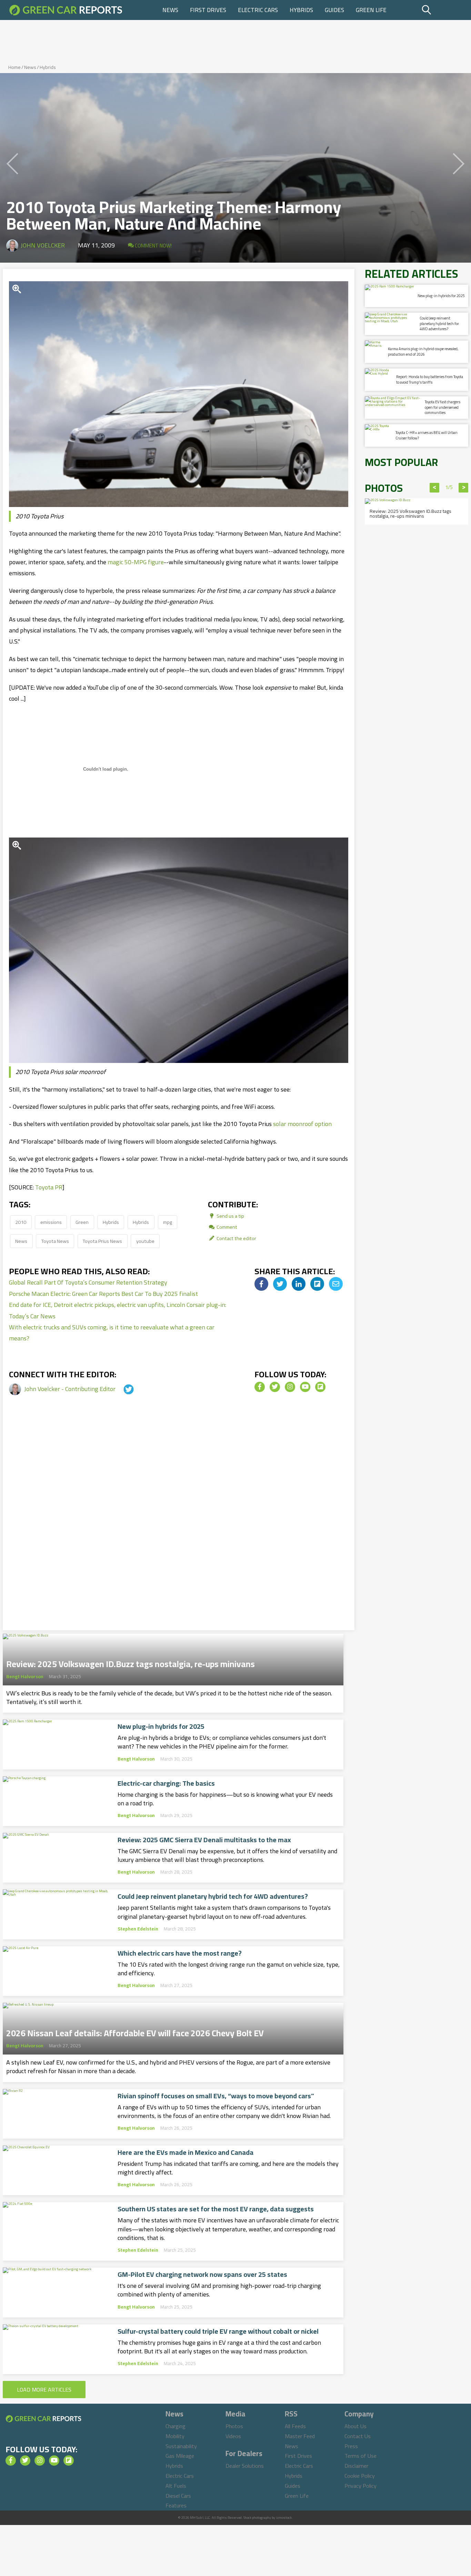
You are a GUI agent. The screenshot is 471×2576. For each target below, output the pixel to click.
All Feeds (295, 2426)
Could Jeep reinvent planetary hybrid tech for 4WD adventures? (213, 1896)
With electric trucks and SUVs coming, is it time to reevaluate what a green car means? (112, 1333)
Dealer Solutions (245, 2466)
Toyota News (55, 1241)
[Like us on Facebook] (260, 1387)
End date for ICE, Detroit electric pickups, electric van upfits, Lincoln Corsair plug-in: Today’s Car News (118, 1310)
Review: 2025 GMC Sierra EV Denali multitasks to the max (204, 1840)
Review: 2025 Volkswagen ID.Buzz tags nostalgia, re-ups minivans (131, 1662)
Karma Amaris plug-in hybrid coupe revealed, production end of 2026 (423, 351)
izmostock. (284, 2518)
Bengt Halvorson (25, 1676)
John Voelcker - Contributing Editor (71, 1389)
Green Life (371, 10)
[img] (261, 1284)
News (170, 10)
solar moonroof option (302, 1124)
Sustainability (181, 2446)
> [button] (464, 488)
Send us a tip (230, 1216)
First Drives (208, 10)
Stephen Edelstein (138, 1929)
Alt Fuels (176, 2486)
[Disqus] (179, 1523)
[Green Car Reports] (66, 10)
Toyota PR (49, 1187)
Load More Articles (44, 2390)
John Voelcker (43, 245)
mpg (168, 1222)
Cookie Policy (360, 2476)
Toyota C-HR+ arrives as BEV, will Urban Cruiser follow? (427, 435)
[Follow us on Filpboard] (320, 1387)
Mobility (175, 2436)
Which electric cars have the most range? (180, 1953)
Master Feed (300, 2436)
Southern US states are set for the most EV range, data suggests (216, 2209)
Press (351, 2446)
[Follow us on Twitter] (275, 1387)
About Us (355, 2426)
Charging (176, 2426)
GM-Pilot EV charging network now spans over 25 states (202, 2274)
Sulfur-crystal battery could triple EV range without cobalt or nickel (218, 2331)
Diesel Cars (178, 2496)
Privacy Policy (360, 2486)
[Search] (444, 10)
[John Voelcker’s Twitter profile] (122, 1389)
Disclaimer (356, 2466)
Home (14, 67)
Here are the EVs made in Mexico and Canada (186, 2152)
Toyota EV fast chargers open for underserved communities (443, 407)
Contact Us (358, 2436)
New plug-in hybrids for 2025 (161, 1726)
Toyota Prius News (102, 1241)
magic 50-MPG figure (136, 562)
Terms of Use (360, 2456)
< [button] (435, 488)
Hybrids (301, 10)
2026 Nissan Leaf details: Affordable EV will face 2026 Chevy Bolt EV (135, 2031)
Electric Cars (258, 10)
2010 (21, 1222)
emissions (51, 1222)
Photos (234, 2426)
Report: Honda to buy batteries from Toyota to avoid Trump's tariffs (430, 379)
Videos (233, 2436)
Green (82, 1222)
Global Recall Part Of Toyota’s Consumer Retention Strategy (88, 1282)
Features (176, 2505)
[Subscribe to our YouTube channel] (305, 1387)
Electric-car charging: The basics (166, 1783)
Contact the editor (236, 1238)
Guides (334, 10)
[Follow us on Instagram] (290, 1387)
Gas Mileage (180, 2456)
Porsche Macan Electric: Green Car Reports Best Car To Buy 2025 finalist (103, 1294)
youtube (145, 1241)
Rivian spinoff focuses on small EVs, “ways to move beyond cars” (216, 2096)
